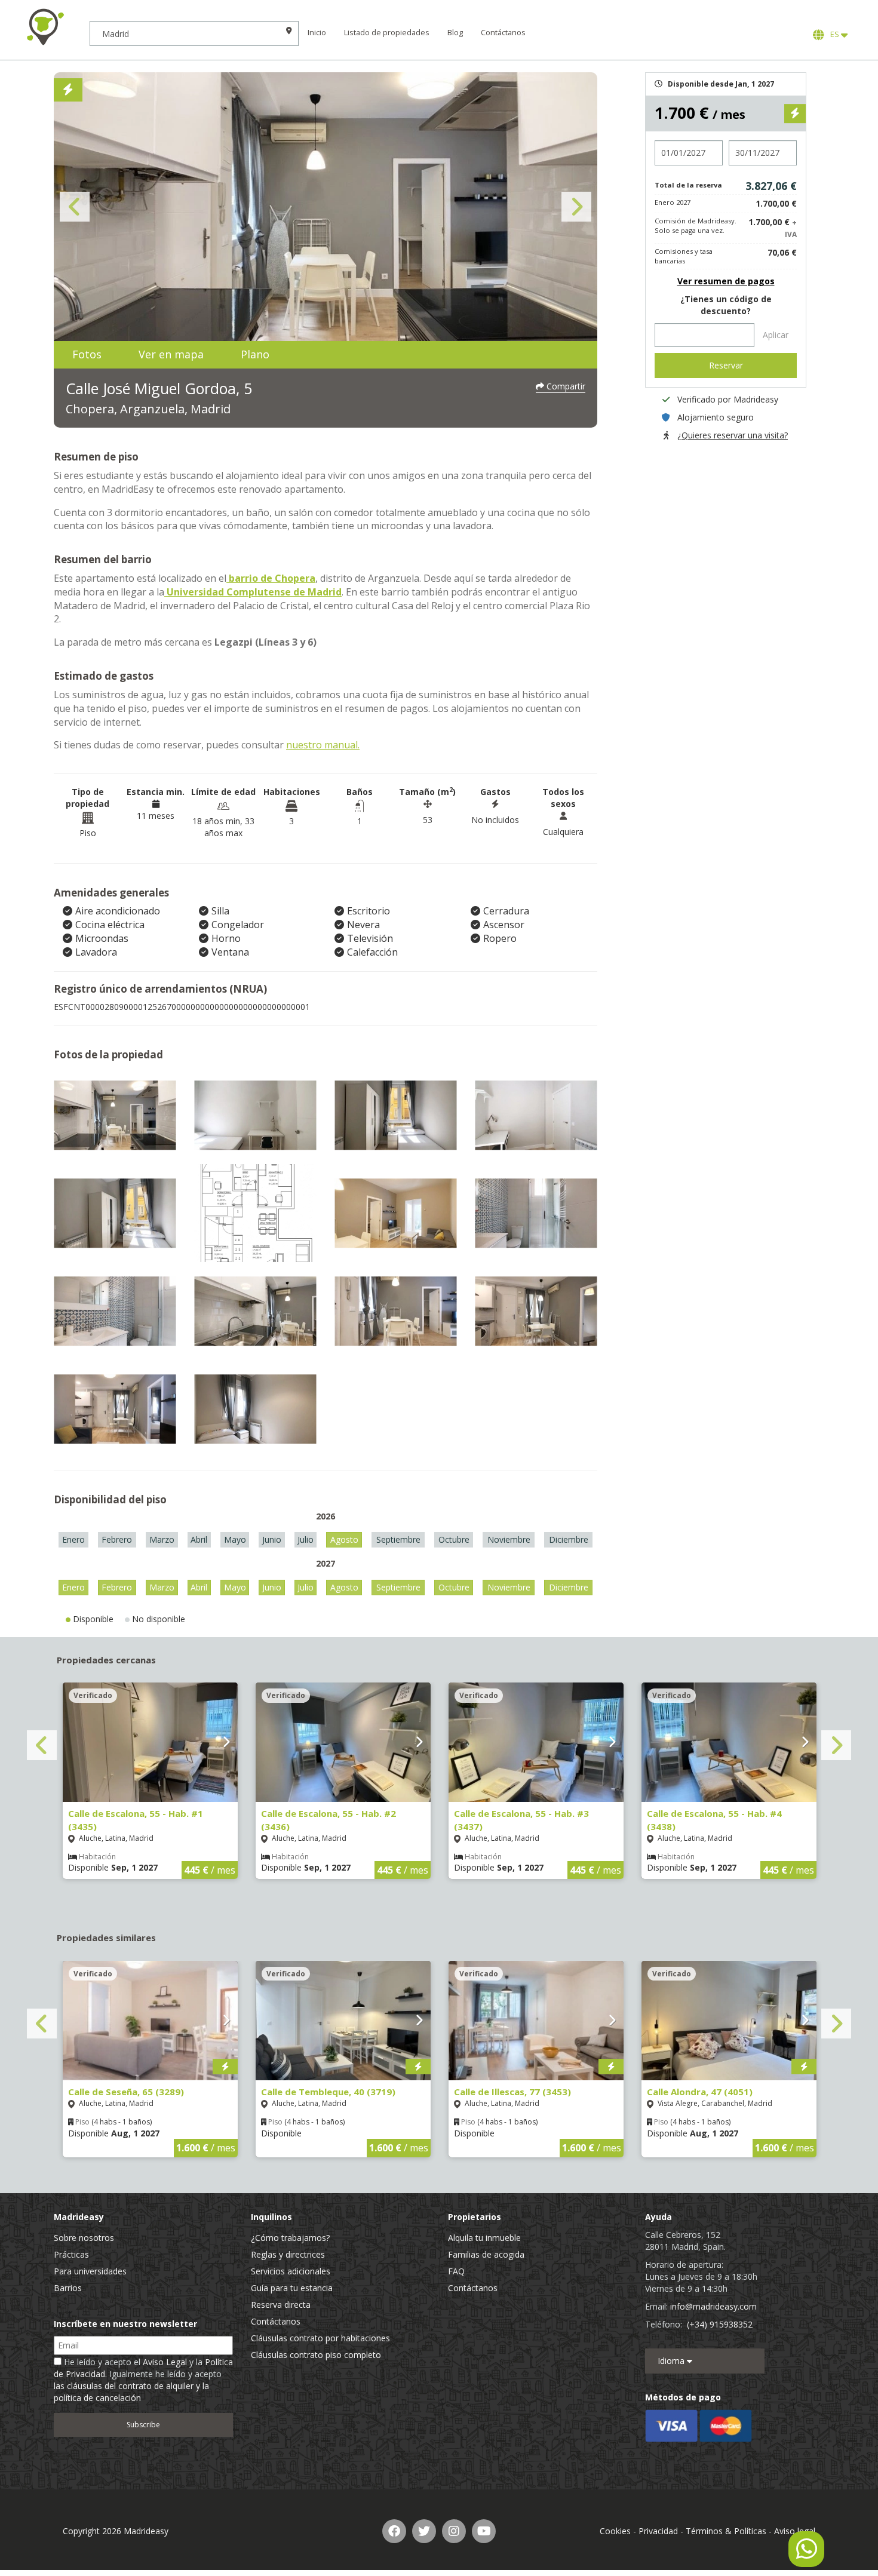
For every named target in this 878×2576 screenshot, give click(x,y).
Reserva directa (281, 2305)
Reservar (726, 365)
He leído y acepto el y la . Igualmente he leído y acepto (143, 2380)
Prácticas (71, 2254)
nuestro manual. (323, 745)
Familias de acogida (486, 2254)
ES (834, 34)
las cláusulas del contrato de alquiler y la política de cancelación (131, 2392)
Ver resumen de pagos (726, 281)
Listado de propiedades (387, 33)
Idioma (672, 2361)
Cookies (615, 2531)
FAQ (456, 2271)
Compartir (565, 386)
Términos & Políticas (726, 2531)
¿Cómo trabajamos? (290, 2238)
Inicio (317, 33)
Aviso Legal (165, 2362)
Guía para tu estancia (292, 2288)
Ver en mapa (171, 354)
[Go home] (45, 27)
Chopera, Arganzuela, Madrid (148, 409)
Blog (455, 33)
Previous (75, 207)
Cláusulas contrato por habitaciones (320, 2338)
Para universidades (90, 2271)
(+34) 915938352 (720, 2324)
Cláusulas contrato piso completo (316, 2355)
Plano (255, 354)
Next (576, 207)
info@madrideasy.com (713, 2306)
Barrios (68, 2288)
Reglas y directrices (288, 2254)
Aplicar (776, 335)
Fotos (87, 354)
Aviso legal (795, 2531)
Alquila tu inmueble (484, 2238)
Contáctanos (503, 33)
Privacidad (658, 2531)
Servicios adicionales (291, 2271)
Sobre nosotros (84, 2238)
